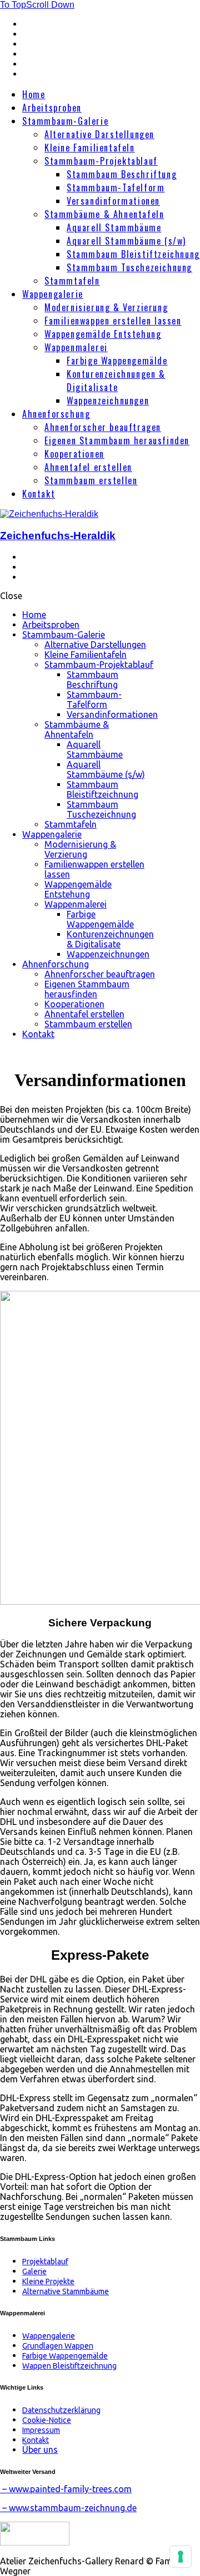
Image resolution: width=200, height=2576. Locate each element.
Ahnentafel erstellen (88, 467)
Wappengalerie (53, 294)
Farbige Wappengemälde (117, 361)
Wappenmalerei (76, 347)
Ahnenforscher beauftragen (103, 427)
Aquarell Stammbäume (114, 227)
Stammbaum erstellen (91, 480)
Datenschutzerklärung (61, 2410)
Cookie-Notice (47, 2420)
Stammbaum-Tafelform (116, 187)
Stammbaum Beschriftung (122, 174)
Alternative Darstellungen (99, 134)
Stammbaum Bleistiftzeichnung (133, 254)
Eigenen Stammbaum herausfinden (117, 440)
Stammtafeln (72, 281)
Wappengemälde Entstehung (103, 334)
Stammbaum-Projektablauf (101, 161)
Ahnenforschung (56, 414)
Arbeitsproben (52, 108)
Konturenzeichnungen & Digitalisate (116, 381)
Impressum (41, 2430)
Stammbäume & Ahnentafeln (104, 214)
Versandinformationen (113, 201)
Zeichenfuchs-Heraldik (58, 536)
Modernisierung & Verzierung (106, 307)
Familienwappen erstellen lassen (113, 321)
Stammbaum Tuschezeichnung (129, 267)
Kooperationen (74, 454)
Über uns (40, 2450)
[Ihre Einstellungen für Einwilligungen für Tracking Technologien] (181, 2557)
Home (34, 94)
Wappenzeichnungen (108, 400)
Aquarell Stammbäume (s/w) (126, 241)
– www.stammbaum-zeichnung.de (68, 2508)
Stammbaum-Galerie (65, 121)
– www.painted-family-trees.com (66, 2489)
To (13, 5)
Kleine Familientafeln (90, 148)
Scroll (50, 5)
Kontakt (39, 494)
